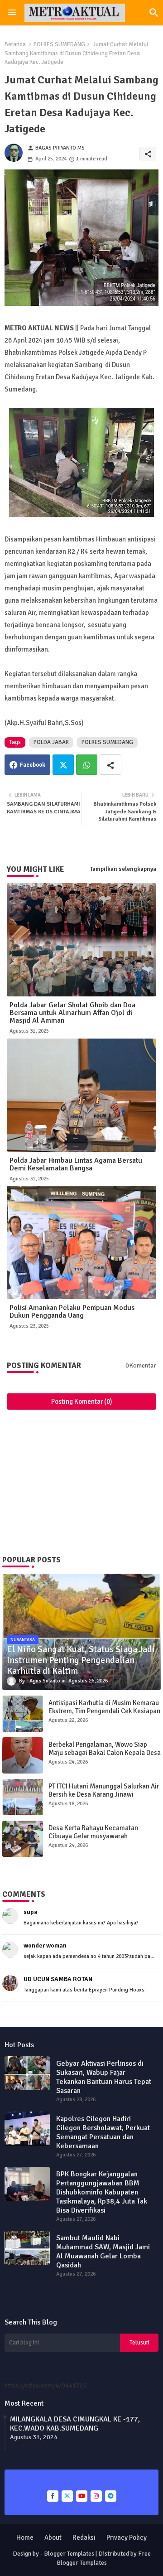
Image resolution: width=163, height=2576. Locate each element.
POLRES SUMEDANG (59, 44)
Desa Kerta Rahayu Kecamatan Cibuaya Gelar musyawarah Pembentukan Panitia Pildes (93, 1836)
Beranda (15, 44)
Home (25, 2537)
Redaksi (84, 2537)
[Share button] (110, 765)
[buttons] (53, 2496)
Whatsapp (87, 765)
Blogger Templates (69, 2554)
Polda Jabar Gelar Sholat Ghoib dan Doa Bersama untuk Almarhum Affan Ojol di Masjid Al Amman (72, 1013)
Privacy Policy (127, 2537)
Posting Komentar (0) (82, 1402)
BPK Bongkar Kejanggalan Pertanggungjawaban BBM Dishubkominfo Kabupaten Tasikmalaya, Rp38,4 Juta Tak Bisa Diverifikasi (102, 2192)
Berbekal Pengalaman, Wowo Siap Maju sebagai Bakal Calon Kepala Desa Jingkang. (105, 1753)
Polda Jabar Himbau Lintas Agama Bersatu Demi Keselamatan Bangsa (76, 1165)
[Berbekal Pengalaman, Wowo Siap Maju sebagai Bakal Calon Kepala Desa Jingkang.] (23, 1755)
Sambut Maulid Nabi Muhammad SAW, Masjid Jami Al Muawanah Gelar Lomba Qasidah (103, 2252)
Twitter (63, 765)
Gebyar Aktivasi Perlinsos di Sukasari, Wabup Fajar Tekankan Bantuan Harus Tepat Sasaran (104, 2077)
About (53, 2537)
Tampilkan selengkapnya (123, 869)
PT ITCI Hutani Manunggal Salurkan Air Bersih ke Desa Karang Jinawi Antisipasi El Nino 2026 (104, 1794)
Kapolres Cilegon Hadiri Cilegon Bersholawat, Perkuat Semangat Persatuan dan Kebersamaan (103, 2132)
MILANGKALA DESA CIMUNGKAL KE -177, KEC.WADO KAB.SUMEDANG (75, 2424)
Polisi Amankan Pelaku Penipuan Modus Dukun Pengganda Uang (72, 1312)
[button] (154, 13)
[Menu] (12, 13)
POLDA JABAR (51, 742)
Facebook (33, 765)
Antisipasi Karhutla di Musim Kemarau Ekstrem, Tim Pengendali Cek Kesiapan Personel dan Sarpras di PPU (104, 1711)
